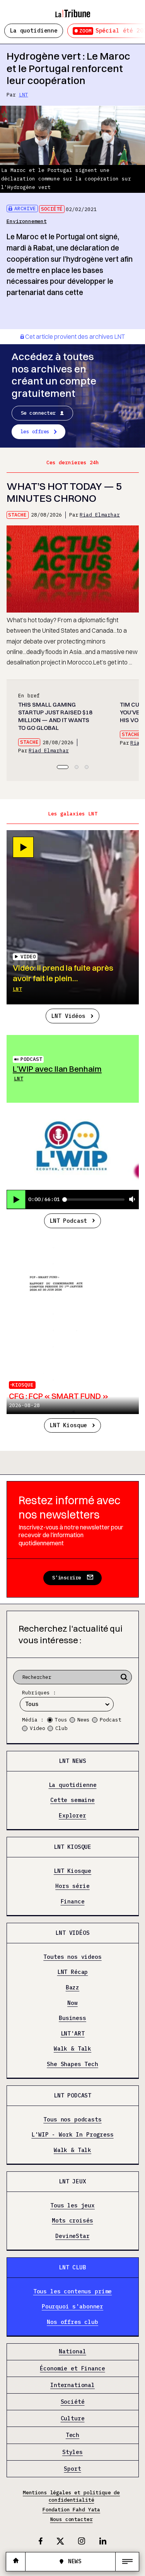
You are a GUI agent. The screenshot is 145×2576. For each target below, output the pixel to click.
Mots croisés (72, 2221)
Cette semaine (72, 1800)
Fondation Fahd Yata (71, 2510)
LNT (24, 95)
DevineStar (72, 2236)
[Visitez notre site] (16, 2561)
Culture (73, 2419)
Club (61, 1728)
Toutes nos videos (72, 1957)
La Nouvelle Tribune (73, 10)
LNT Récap (73, 1972)
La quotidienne (34, 30)
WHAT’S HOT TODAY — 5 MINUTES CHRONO (64, 492)
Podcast (31, 1059)
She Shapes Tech (72, 2064)
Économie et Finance (72, 2368)
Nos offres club (72, 2322)
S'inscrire (67, 1578)
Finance (73, 1902)
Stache (17, 515)
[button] (63, 767)
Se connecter (38, 413)
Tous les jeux (72, 2205)
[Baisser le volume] (132, 1200)
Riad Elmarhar (100, 515)
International (72, 2385)
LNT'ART (73, 2033)
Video (38, 1728)
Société (52, 209)
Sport (72, 2469)
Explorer (72, 1816)
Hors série (72, 1886)
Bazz (72, 1988)
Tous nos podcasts (72, 2119)
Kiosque (23, 1385)
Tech (72, 2435)
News (84, 1720)
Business (72, 2018)
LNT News (72, 1761)
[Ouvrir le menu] (127, 2562)
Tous (61, 1720)
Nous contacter (72, 2519)
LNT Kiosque (68, 1425)
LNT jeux (72, 2181)
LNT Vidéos (68, 1016)
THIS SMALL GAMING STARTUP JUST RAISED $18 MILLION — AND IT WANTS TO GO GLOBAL (55, 716)
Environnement (27, 221)
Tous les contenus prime (73, 2291)
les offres (35, 432)
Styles (72, 2452)
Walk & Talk (72, 2049)
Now (72, 2003)
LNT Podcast (68, 1221)
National (72, 2352)
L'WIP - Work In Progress (72, 2135)
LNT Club (72, 2267)
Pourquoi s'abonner (72, 2307)
